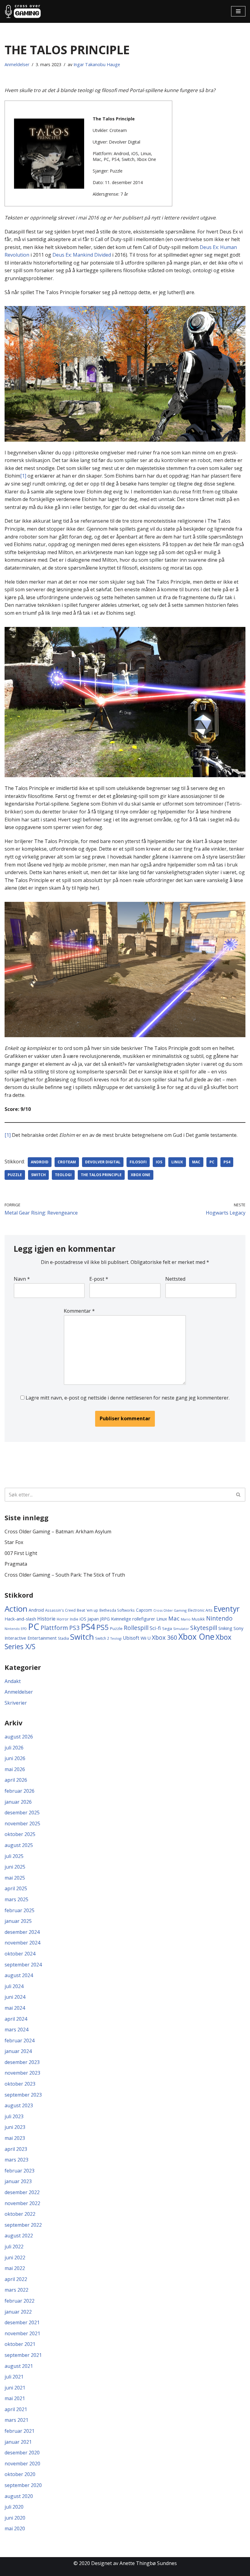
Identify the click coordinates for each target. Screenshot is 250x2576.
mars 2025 (16, 1899)
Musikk (198, 1619)
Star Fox (14, 1542)
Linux (177, 1162)
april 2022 (16, 2279)
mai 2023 (15, 2138)
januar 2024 (18, 2051)
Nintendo (219, 1618)
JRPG (105, 1619)
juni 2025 (15, 1867)
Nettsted (175, 1279)
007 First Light (21, 1553)
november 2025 (22, 1823)
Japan (93, 1619)
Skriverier (16, 1703)
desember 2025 (22, 1813)
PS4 (227, 1162)
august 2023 (19, 2105)
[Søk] (239, 1495)
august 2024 (19, 1975)
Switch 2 (102, 1638)
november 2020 (22, 2464)
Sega (167, 1628)
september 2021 (23, 2355)
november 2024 (22, 1943)
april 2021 (16, 2409)
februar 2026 (20, 1791)
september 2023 (23, 2095)
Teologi (63, 1175)
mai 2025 (15, 1878)
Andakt (13, 1681)
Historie (46, 1619)
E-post (99, 1279)
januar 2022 (18, 2312)
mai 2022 (15, 2268)
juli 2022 (14, 2247)
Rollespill (136, 1628)
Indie (74, 1619)
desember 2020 (22, 2453)
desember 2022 (22, 2192)
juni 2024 (15, 1997)
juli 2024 (14, 1986)
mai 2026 (15, 1769)
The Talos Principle (101, 1175)
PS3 (74, 1628)
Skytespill (204, 1628)
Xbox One (141, 1175)
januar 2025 (18, 1921)
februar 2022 (20, 2301)
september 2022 (23, 2225)
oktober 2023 (20, 2084)
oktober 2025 (20, 1834)
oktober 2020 (20, 2474)
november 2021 (22, 2333)
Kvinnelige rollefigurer (133, 1619)
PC (212, 1162)
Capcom (144, 1610)
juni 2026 (15, 1758)
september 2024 (23, 1965)
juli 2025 (14, 1856)
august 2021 (19, 2366)
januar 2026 (18, 1802)
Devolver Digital (103, 1162)
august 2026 (19, 1737)
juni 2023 (15, 2127)
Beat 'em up (87, 1610)
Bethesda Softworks (117, 1610)
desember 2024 (22, 1932)
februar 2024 (20, 2041)
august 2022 (19, 2236)
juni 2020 (15, 2518)
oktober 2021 (20, 2344)
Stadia (63, 1638)
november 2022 (22, 2203)
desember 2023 (22, 2062)
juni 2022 (15, 2258)
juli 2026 (14, 1748)
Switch (38, 1175)
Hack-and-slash (20, 1619)
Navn (22, 1279)
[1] (23, 476)
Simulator (181, 1629)
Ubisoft (131, 1638)
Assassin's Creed (60, 1610)
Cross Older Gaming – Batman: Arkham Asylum (58, 1532)
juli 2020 (14, 2507)
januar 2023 (18, 2181)
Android (40, 1162)
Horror (63, 1619)
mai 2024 (15, 2008)
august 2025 (19, 1845)
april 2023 (16, 2149)
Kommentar (79, 1311)
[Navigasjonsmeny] (238, 11)
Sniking (225, 1628)
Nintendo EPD (16, 1629)
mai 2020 (15, 2528)
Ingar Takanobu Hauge (97, 64)
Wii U (146, 1638)
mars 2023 (16, 2160)
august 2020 (19, 2496)
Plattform (54, 1628)
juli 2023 (14, 2116)
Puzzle (15, 1175)
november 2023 (22, 2073)
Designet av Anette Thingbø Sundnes (134, 2563)
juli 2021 (14, 2377)
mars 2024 (16, 2030)
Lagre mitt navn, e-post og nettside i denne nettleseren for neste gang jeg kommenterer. (128, 1398)
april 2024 (16, 2019)
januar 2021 (18, 2442)
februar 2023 (20, 2171)
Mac (196, 1162)
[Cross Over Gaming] (23, 11)
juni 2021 (15, 2388)
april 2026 (16, 1780)
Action (16, 1609)
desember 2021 (22, 2322)
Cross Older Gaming (170, 1610)
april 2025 (16, 1888)
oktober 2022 (20, 2214)
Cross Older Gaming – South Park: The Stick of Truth (65, 1575)
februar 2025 (20, 1910)
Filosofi (138, 1162)
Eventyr (227, 1609)
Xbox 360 (164, 1637)
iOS (159, 1162)
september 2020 (23, 2485)
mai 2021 (15, 2398)
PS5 (103, 1627)
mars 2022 (16, 2290)
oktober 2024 (20, 1954)
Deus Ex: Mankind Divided (82, 255)
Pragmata (16, 1564)
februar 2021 (20, 2431)
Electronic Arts (200, 1610)
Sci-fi (155, 1628)
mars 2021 (16, 2420)
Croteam (67, 1162)
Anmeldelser (17, 64)
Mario (186, 1619)
